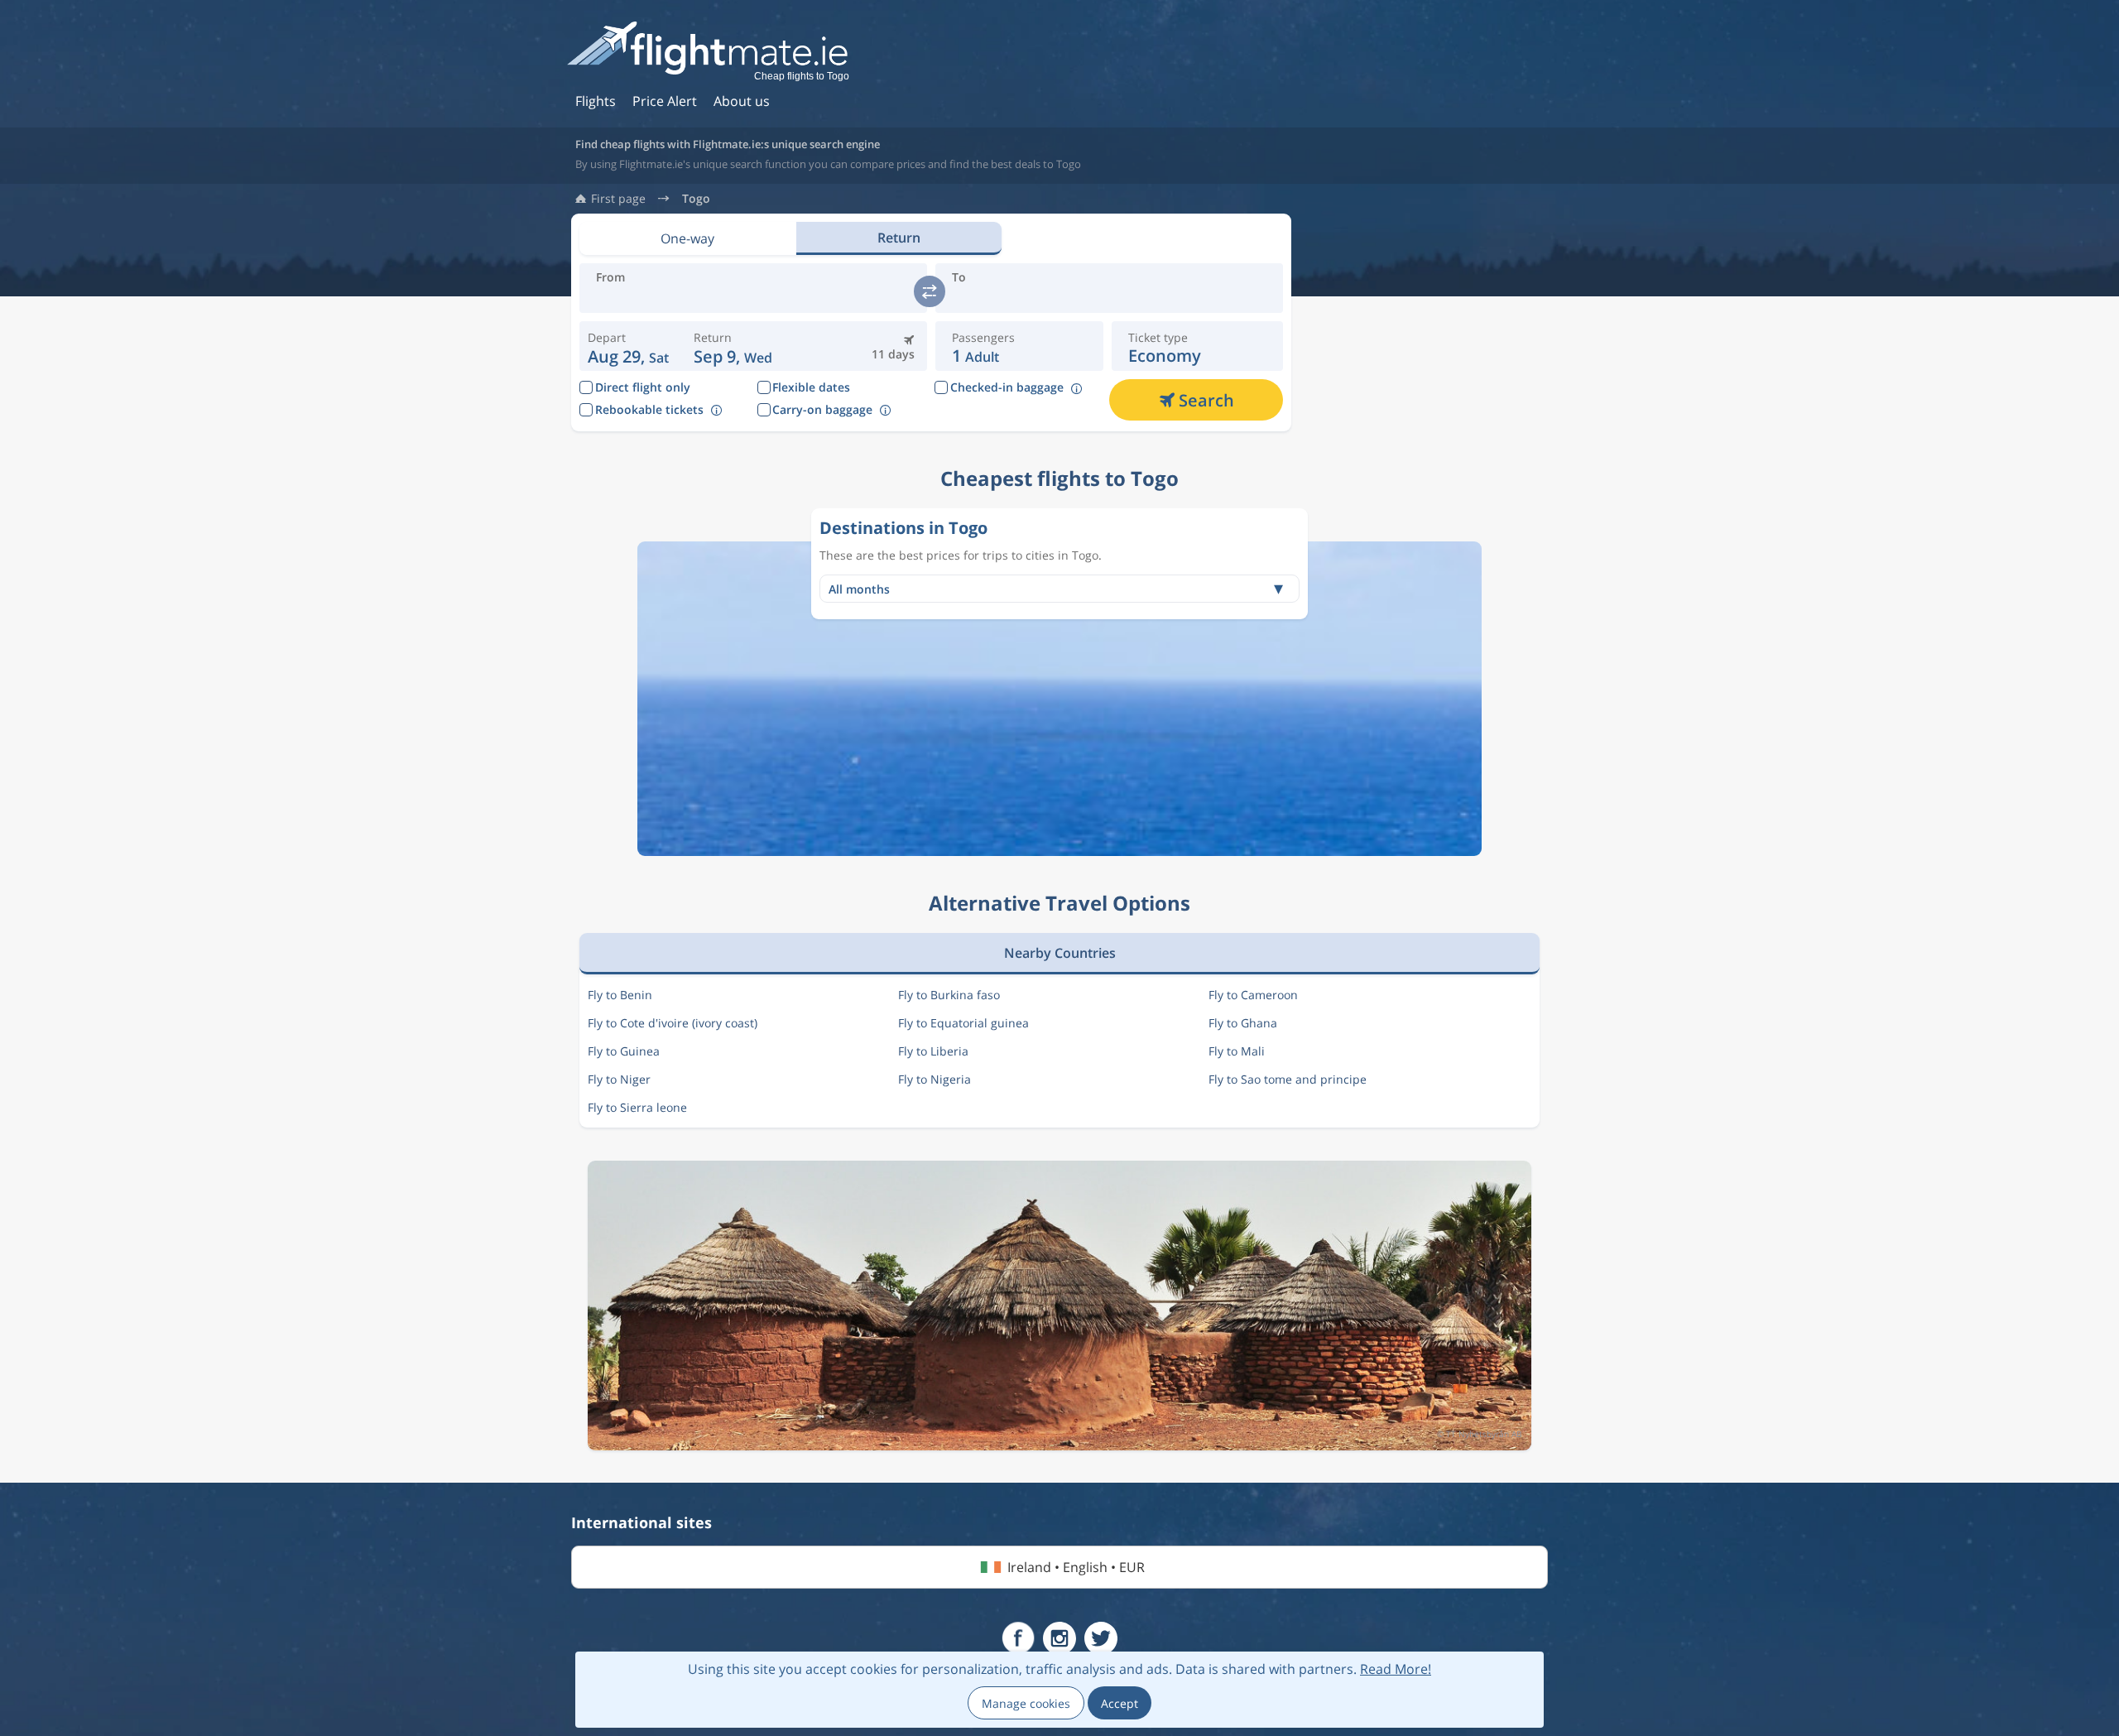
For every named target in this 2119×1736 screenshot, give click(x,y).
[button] (733, 346)
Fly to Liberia (933, 1051)
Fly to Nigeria (935, 1079)
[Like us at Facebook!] (1018, 1638)
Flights (596, 101)
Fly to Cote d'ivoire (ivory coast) (673, 1023)
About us (742, 101)
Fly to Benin (620, 995)
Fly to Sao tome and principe (1288, 1079)
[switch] (930, 291)
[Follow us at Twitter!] (1101, 1638)
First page (618, 199)
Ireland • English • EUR (1076, 1567)
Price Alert (665, 101)
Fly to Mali (1237, 1051)
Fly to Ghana (1243, 1023)
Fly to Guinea (624, 1051)
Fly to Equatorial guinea (963, 1023)
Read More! (1396, 1669)
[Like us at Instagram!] (1059, 1638)
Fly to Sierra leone (637, 1107)
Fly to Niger (619, 1079)
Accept (1120, 1703)
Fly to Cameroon (1253, 995)
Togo (696, 199)
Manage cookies (1026, 1703)
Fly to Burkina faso (949, 995)
